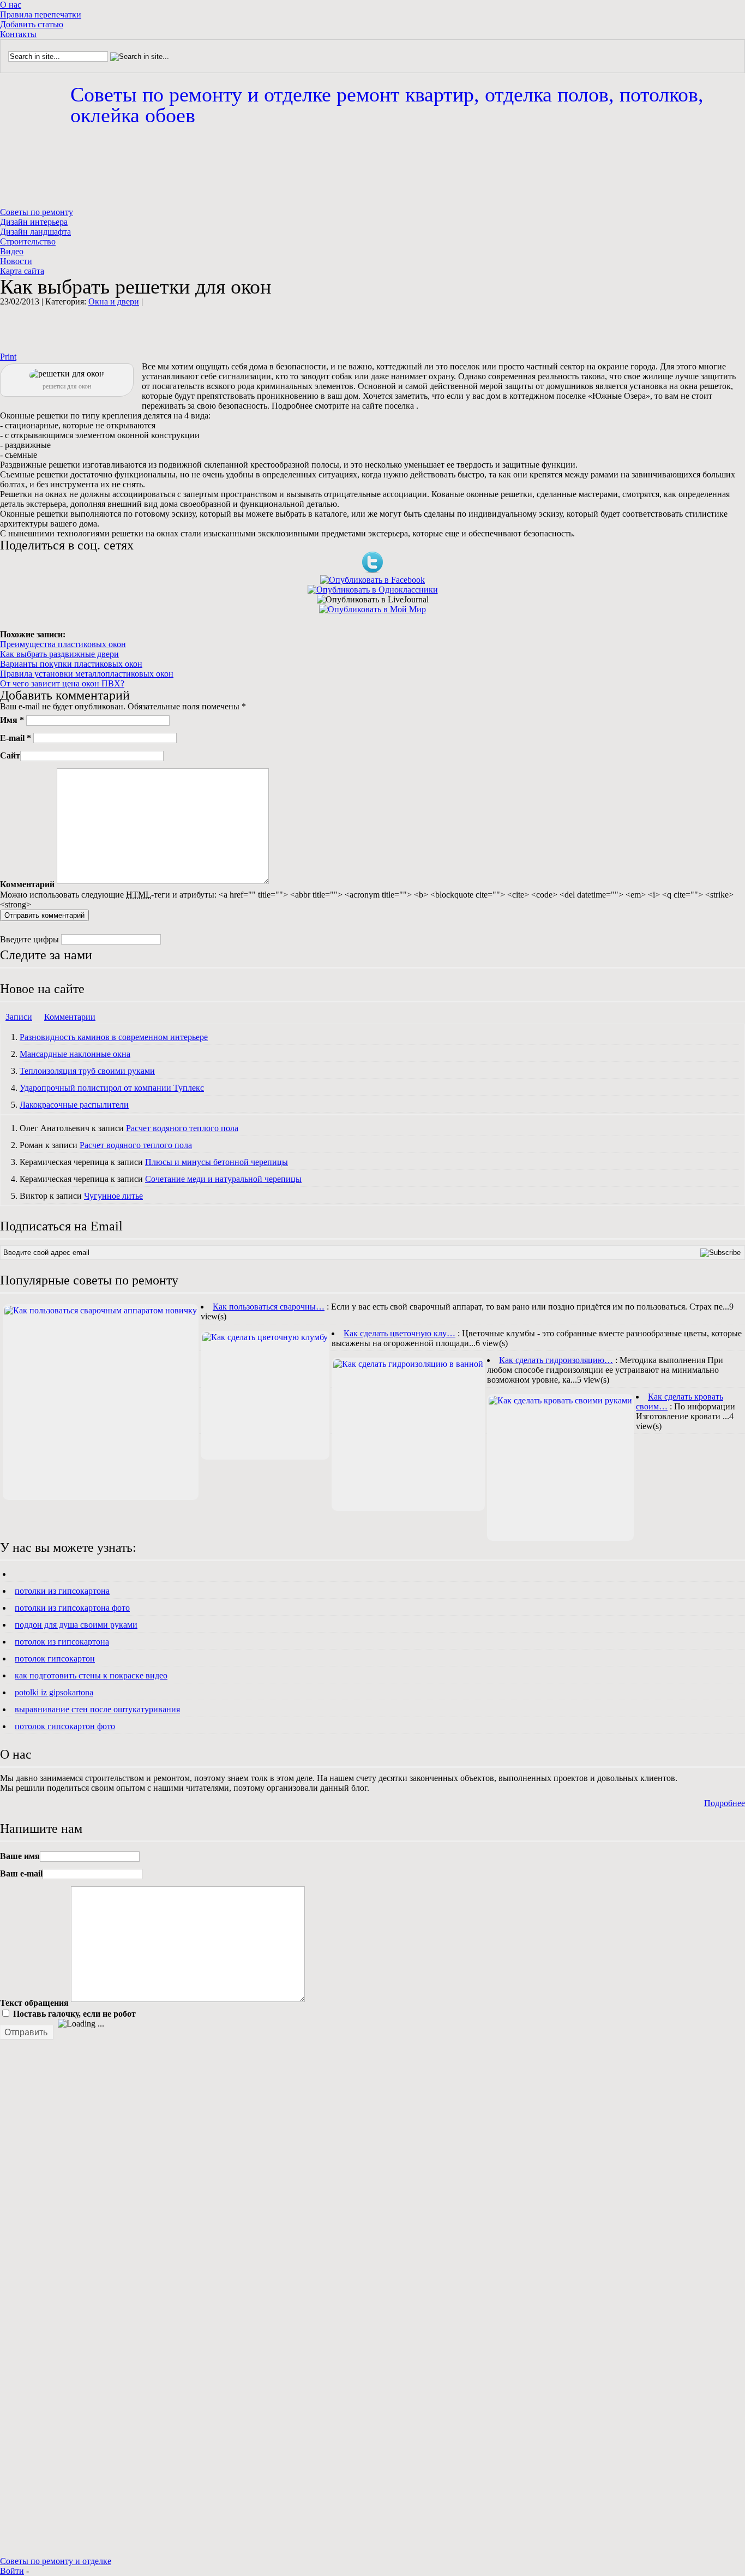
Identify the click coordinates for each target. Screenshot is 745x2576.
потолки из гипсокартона (62, 1591)
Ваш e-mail (21, 1873)
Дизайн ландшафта (35, 232)
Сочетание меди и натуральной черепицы (223, 1179)
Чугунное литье (113, 1196)
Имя (12, 720)
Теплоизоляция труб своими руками (87, 1071)
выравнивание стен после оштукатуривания (97, 1709)
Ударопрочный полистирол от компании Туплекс (112, 1088)
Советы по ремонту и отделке (387, 105)
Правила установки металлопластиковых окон (87, 674)
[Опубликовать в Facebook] (372, 580)
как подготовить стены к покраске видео (91, 1675)
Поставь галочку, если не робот (73, 2014)
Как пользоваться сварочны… (269, 1307)
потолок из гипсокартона (62, 1642)
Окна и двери (114, 301)
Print (8, 357)
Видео (12, 251)
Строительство (28, 241)
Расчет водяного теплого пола (182, 1128)
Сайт (10, 755)
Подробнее (725, 1803)
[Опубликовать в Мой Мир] (372, 609)
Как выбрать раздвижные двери (59, 654)
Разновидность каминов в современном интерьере (114, 1037)
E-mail (16, 737)
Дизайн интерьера (34, 222)
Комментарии (70, 1017)
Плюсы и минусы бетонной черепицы (217, 1162)
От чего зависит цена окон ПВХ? (62, 683)
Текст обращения (34, 2003)
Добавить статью (32, 24)
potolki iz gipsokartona (54, 1692)
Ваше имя (20, 1856)
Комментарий (27, 885)
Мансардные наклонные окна (75, 1054)
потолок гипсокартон (55, 1658)
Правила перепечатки (41, 14)
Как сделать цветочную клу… (399, 1333)
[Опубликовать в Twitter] (372, 570)
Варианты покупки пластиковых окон (71, 664)
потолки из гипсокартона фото (72, 1608)
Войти (12, 2571)
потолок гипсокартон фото (65, 1726)
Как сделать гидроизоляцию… (556, 1360)
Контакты (18, 34)
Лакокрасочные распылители (74, 1105)
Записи (19, 1017)
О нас (11, 5)
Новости (16, 261)
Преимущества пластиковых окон (63, 644)
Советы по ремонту (37, 212)
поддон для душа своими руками (76, 1625)
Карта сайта (22, 271)
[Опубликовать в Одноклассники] (373, 590)
